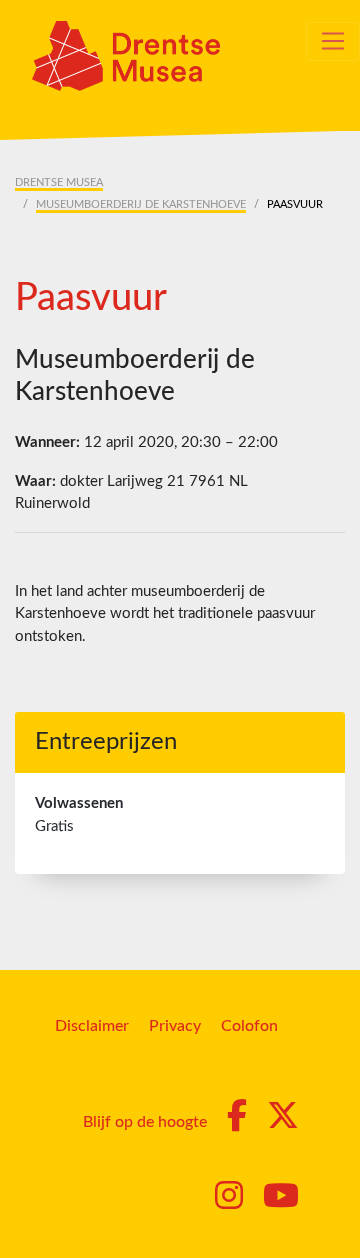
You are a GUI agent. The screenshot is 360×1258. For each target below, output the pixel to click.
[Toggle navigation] (333, 41)
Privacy (175, 1026)
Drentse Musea (59, 182)
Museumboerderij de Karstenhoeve (141, 204)
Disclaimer (92, 1026)
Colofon (249, 1026)
